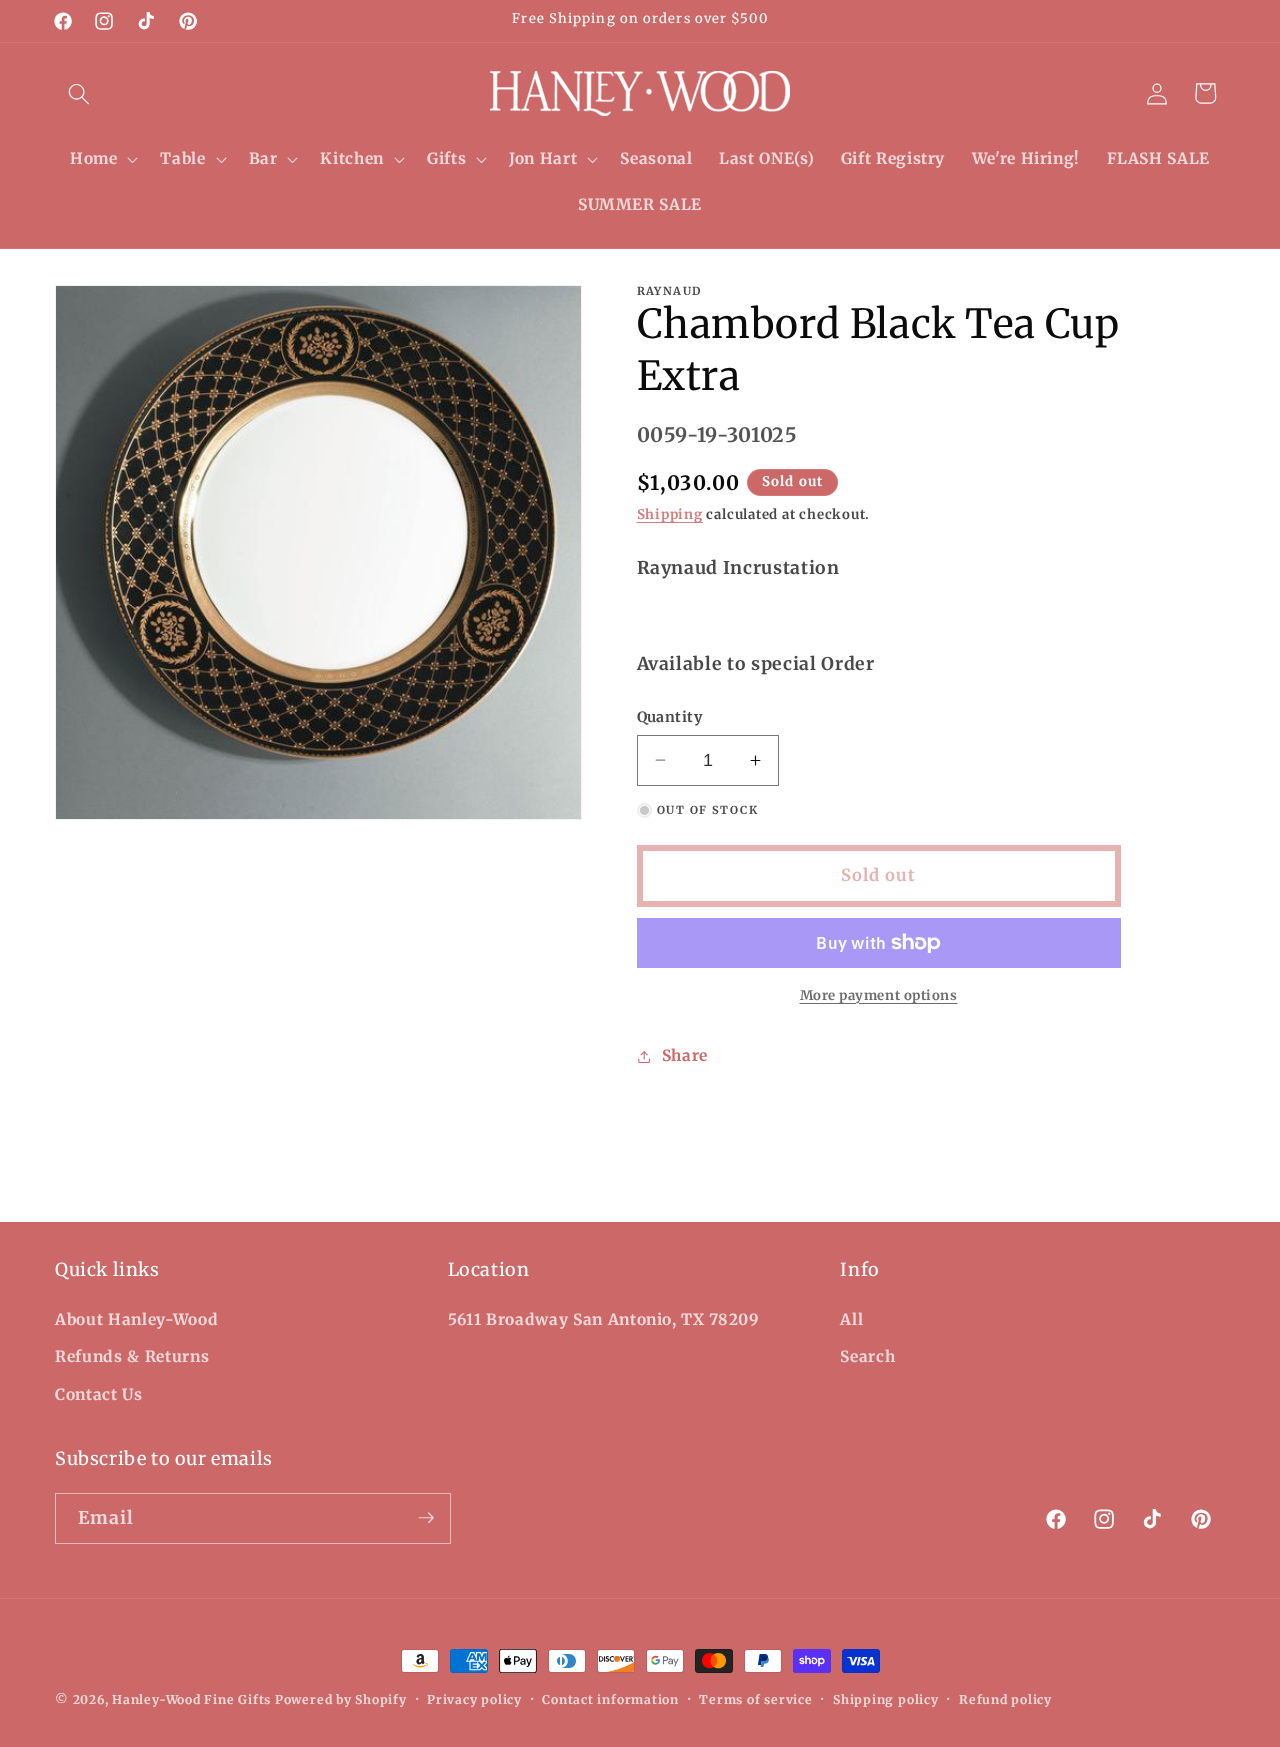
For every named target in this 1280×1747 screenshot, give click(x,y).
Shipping (670, 514)
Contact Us (99, 1393)
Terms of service (755, 1699)
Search (867, 1356)
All (851, 1318)
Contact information (610, 1699)
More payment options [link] (879, 995)
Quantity (670, 717)
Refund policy (1005, 1699)
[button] (79, 93)
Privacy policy (474, 1699)
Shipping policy (886, 1699)
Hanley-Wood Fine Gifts (191, 1699)
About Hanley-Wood (136, 1318)
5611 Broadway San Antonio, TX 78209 (604, 1318)
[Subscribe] (426, 1518)
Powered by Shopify (341, 1699)
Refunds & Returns (132, 1356)
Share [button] (685, 1055)
